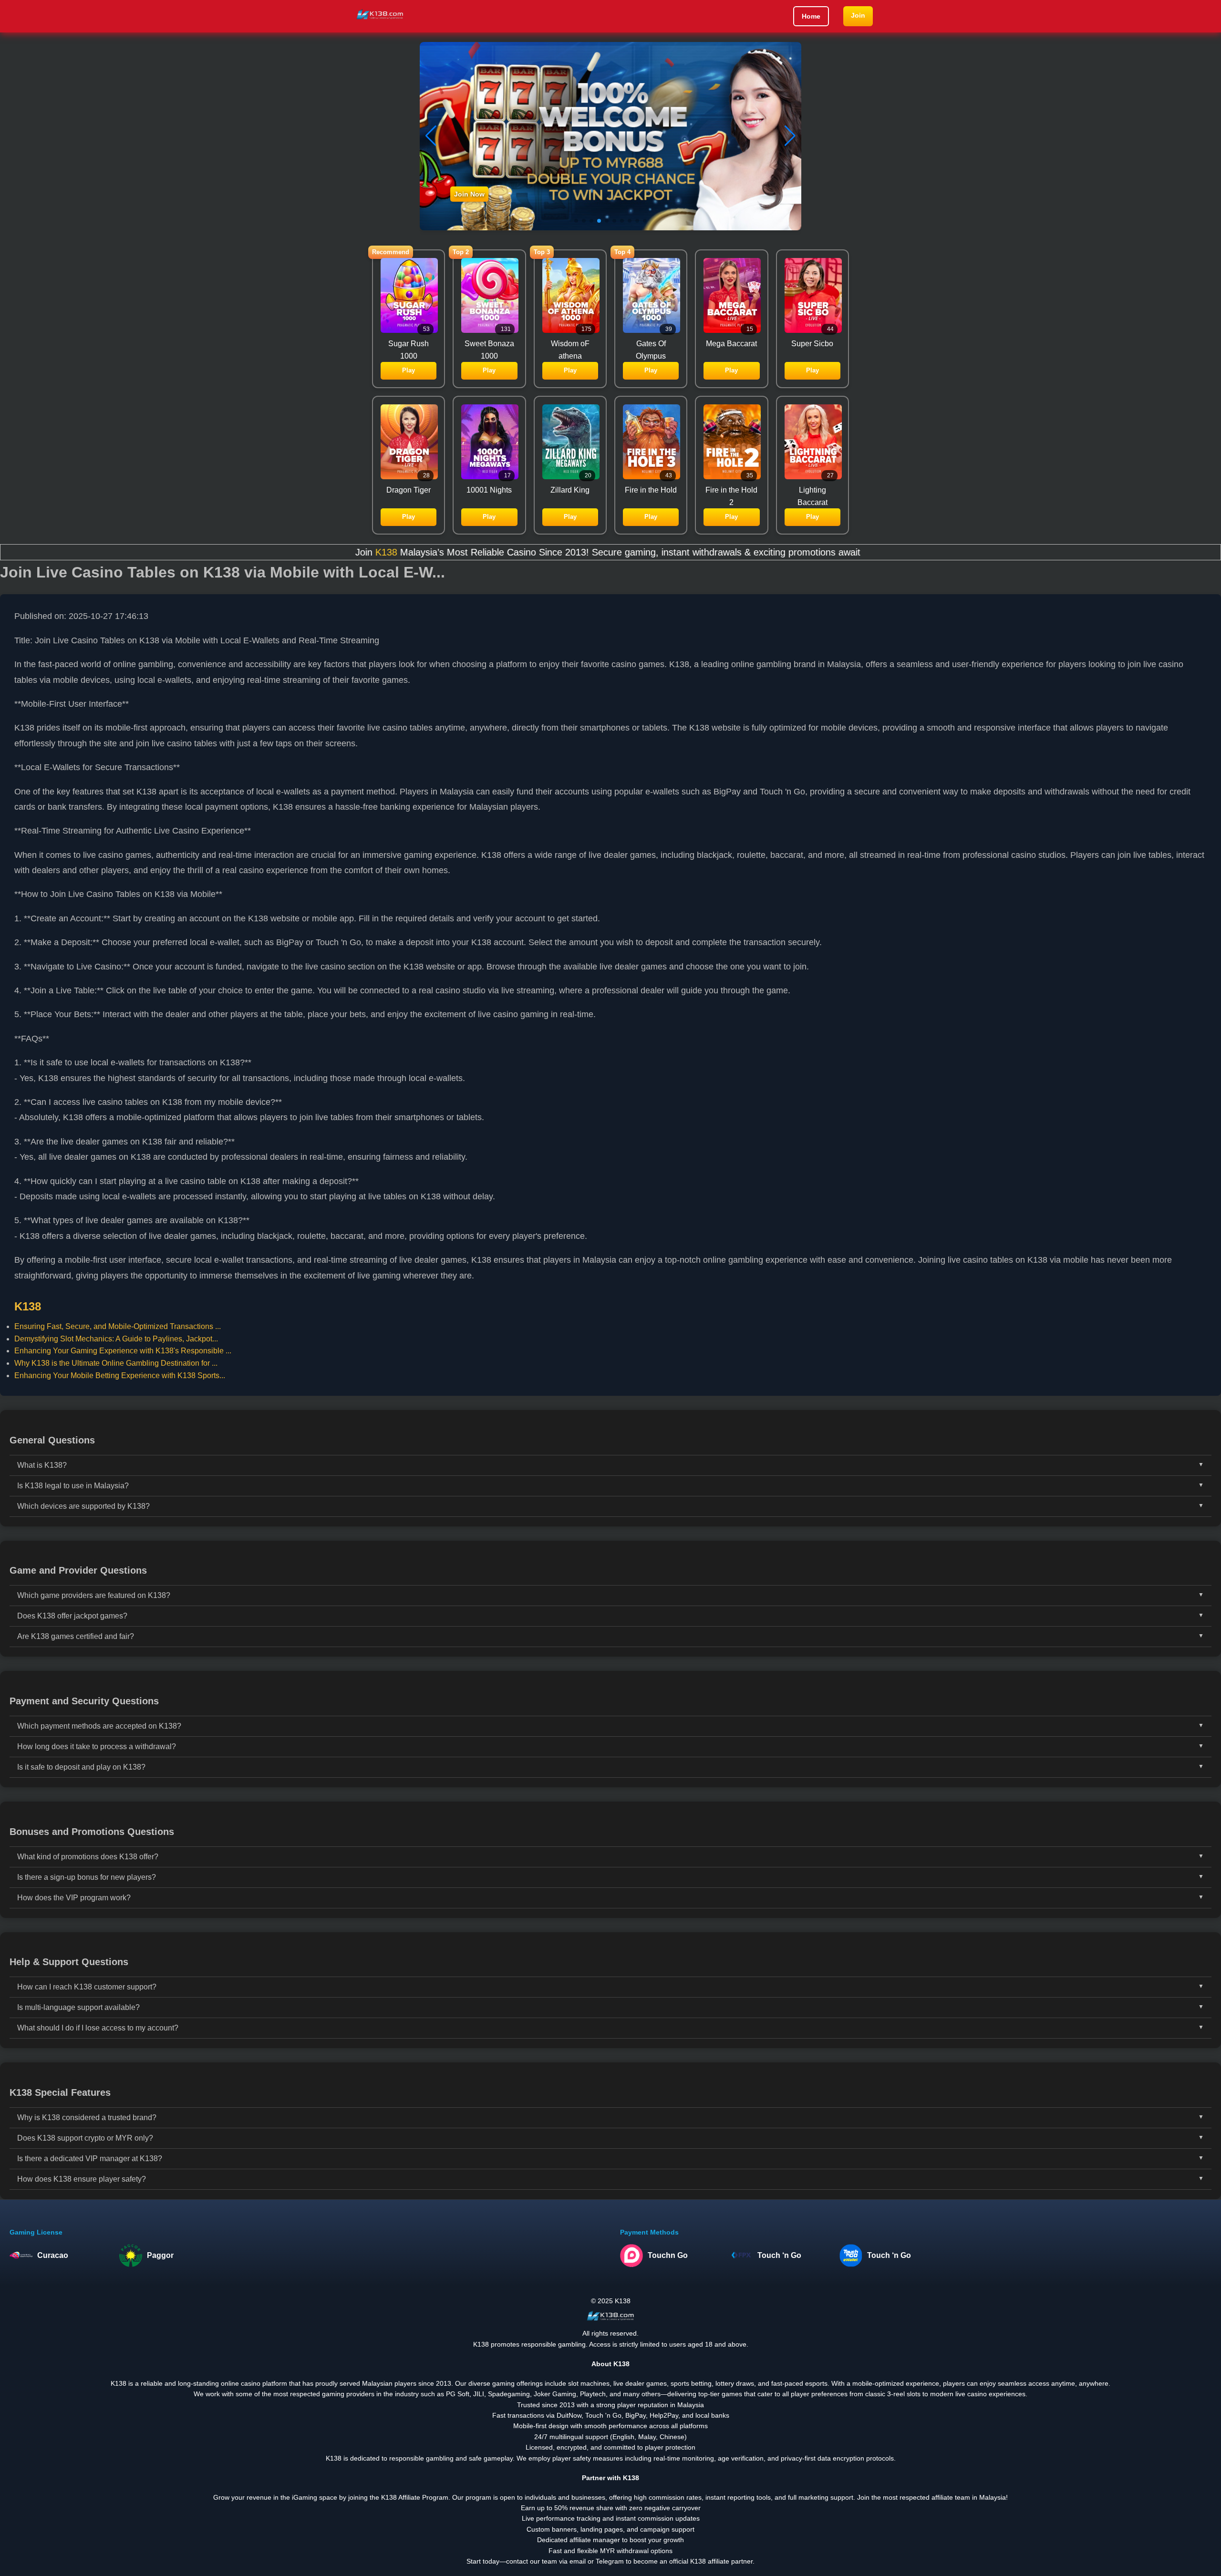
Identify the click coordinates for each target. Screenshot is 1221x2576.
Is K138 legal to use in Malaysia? (73, 1486)
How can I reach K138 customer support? (87, 1987)
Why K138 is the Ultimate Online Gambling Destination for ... (116, 1363)
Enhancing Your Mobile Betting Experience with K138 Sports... (120, 1376)
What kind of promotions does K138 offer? (88, 1857)
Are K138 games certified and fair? (76, 1636)
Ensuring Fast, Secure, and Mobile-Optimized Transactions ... (118, 1326)
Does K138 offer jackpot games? (72, 1616)
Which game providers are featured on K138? (94, 1595)
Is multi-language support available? (78, 2007)
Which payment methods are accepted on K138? (99, 1726)
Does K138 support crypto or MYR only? (85, 2138)
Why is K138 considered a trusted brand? (87, 2117)
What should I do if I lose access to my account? (98, 2028)
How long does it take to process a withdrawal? (97, 1747)
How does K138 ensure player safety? (82, 2179)
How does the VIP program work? (74, 1898)
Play (409, 370)
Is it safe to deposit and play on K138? (81, 1767)
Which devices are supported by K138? (83, 1506)
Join (858, 15)
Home (811, 16)
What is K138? (42, 1465)
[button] (790, 136)
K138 (222, 552)
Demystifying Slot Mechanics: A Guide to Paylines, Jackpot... (116, 1339)
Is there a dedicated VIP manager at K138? (90, 2159)
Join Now (469, 194)
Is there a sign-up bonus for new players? (87, 1877)
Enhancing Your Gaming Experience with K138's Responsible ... (123, 1351)
